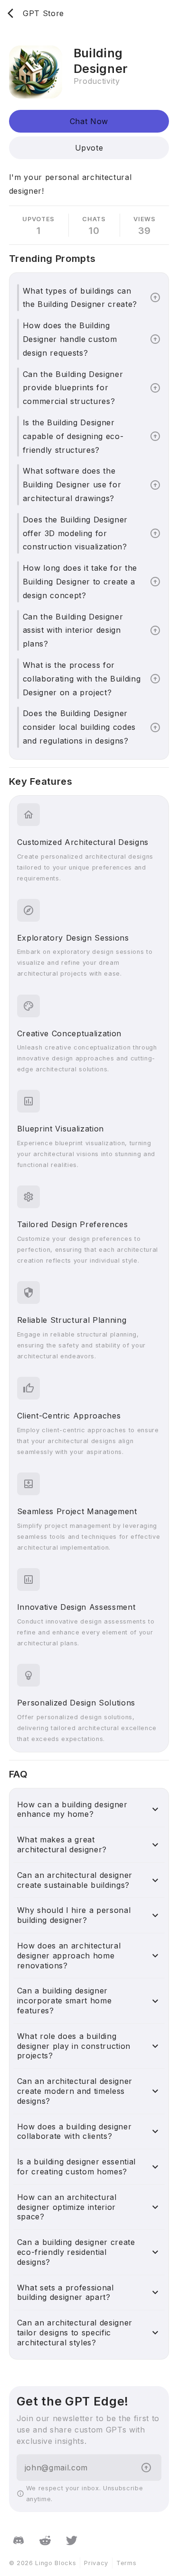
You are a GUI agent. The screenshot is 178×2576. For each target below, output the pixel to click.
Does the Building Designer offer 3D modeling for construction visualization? (75, 533)
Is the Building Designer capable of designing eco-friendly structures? (73, 436)
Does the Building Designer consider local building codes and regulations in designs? (79, 727)
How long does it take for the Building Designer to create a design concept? (80, 582)
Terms (126, 2563)
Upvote (89, 148)
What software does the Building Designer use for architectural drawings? (72, 485)
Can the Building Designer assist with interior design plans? (73, 630)
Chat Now (89, 121)
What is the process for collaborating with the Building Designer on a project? (82, 679)
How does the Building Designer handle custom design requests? (70, 339)
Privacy (96, 2563)
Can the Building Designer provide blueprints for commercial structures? (73, 388)
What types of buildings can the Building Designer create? (80, 298)
